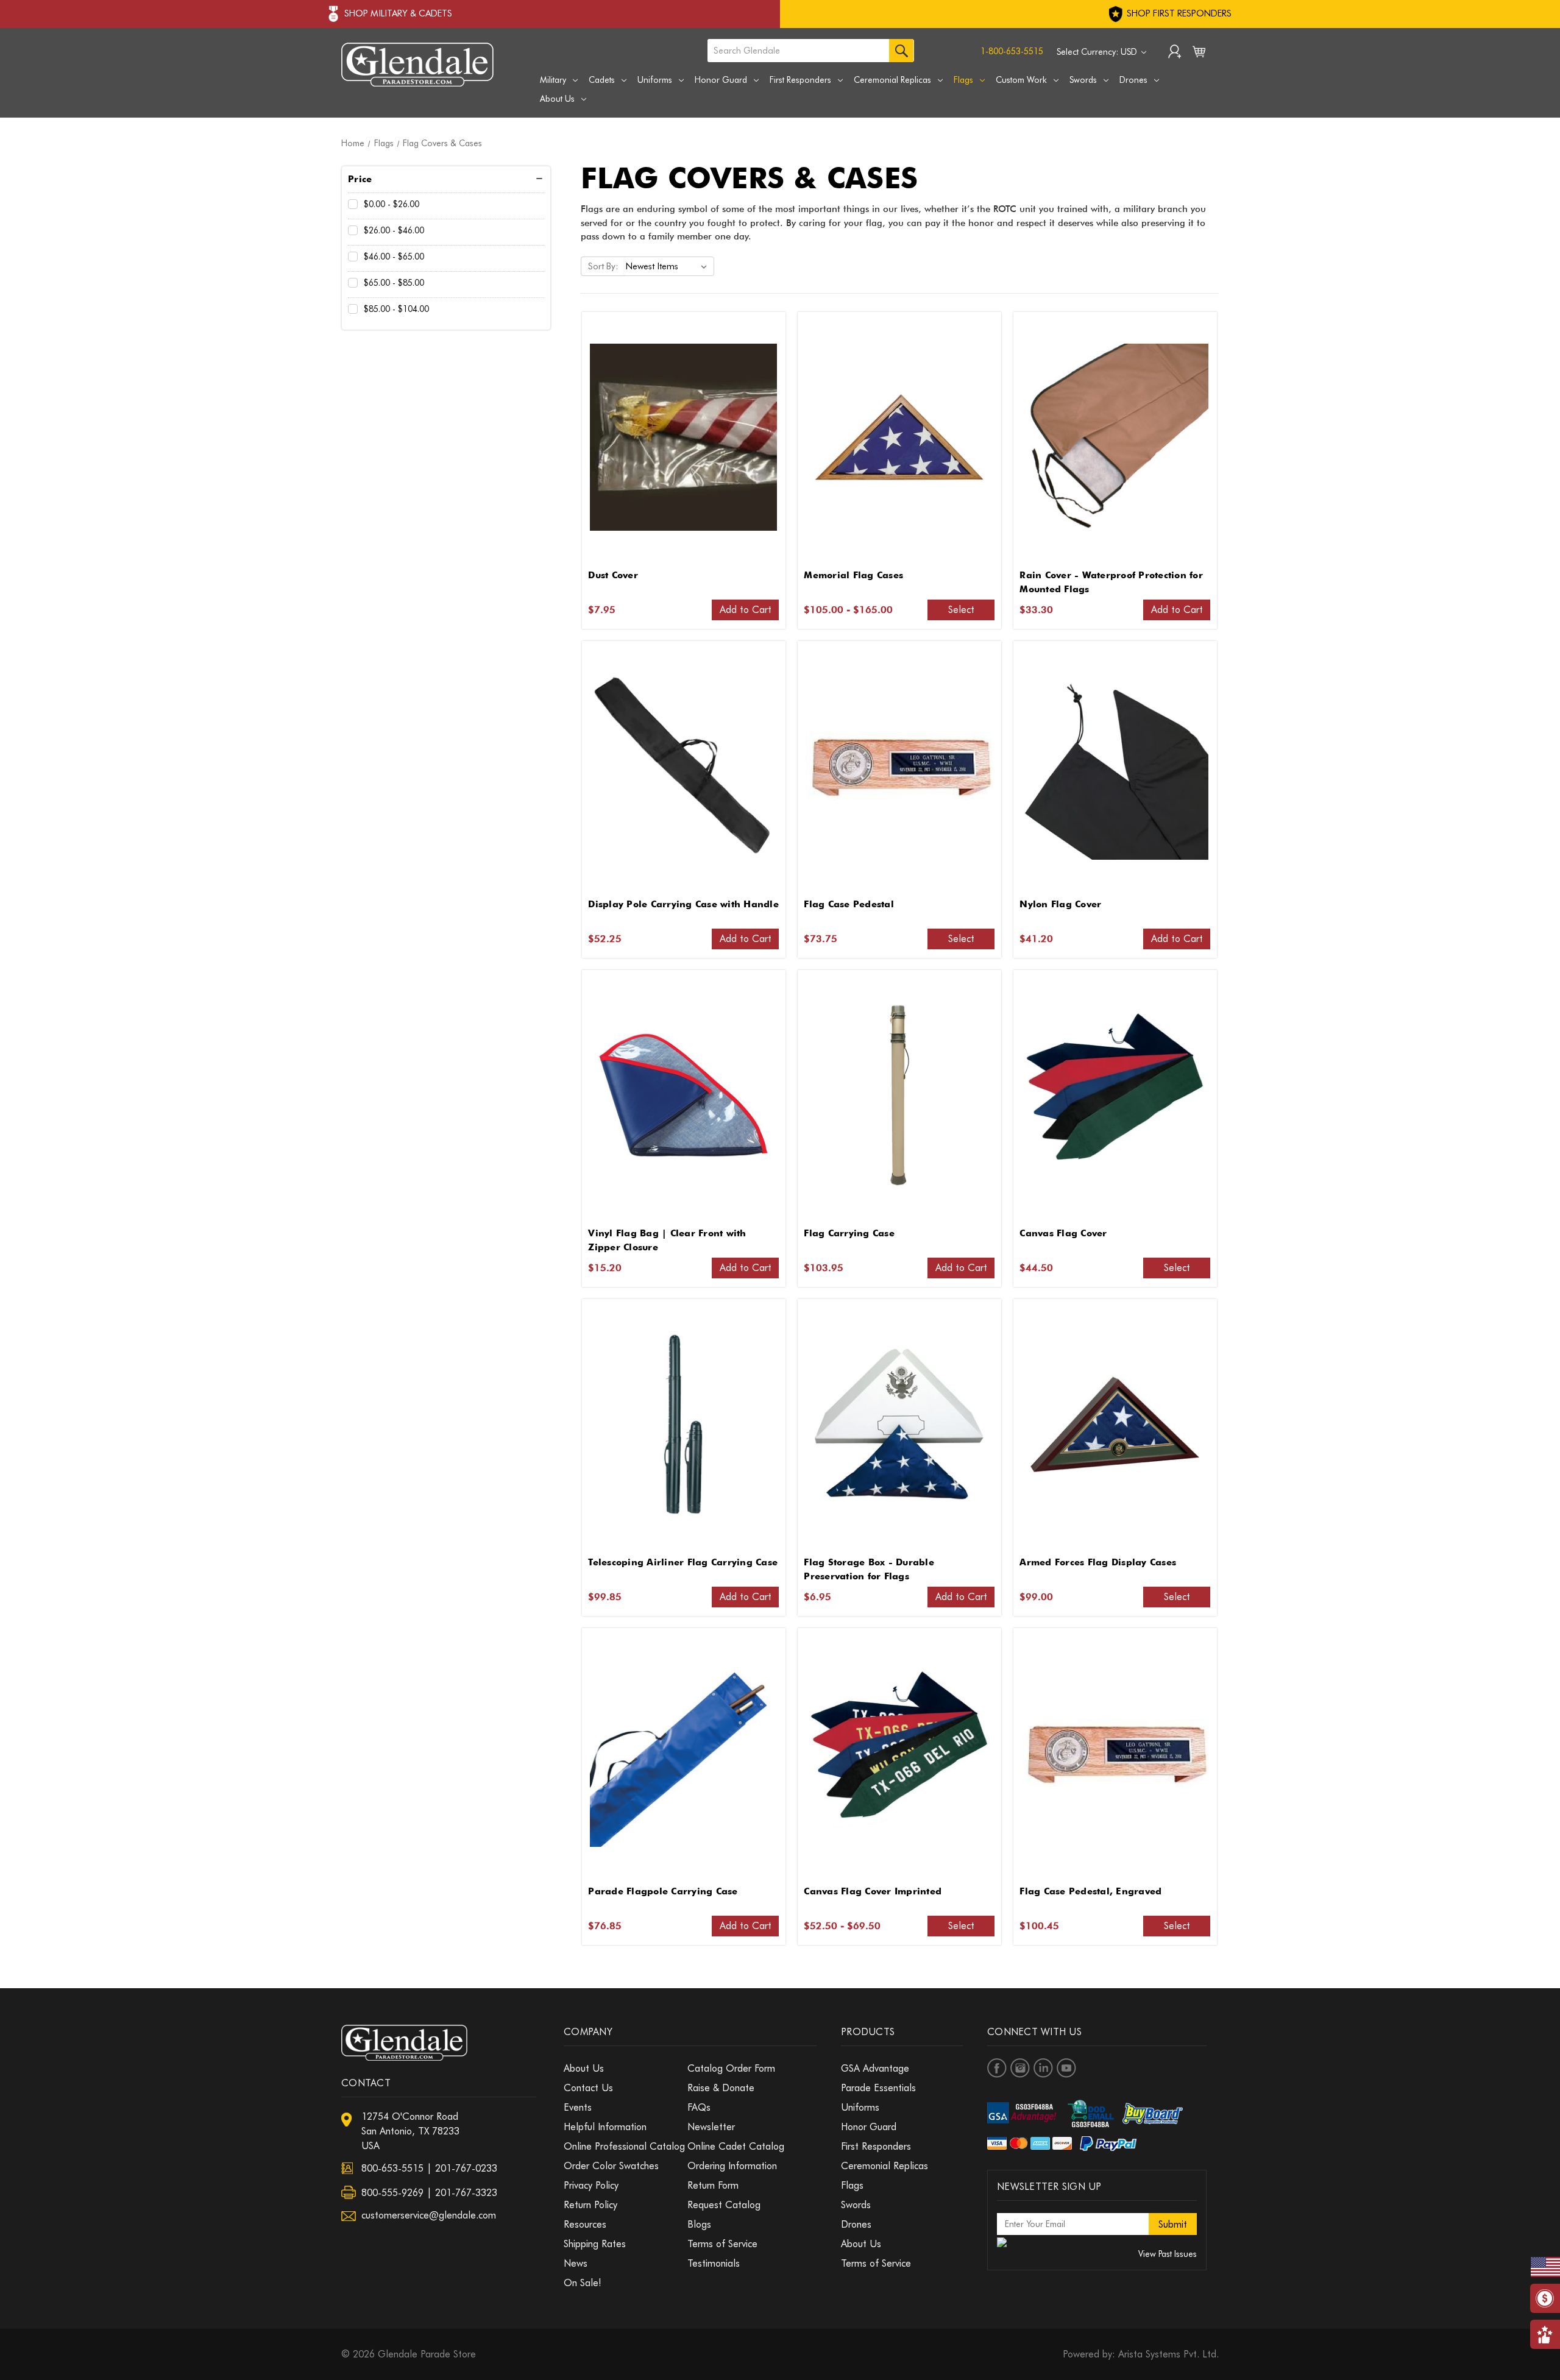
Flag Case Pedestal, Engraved (1090, 1891)
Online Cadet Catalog (736, 2146)
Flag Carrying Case (849, 1233)
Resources (585, 2224)
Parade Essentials (878, 2088)
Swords (1083, 80)
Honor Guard (721, 80)
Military (553, 80)
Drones (1133, 80)
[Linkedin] (1043, 2068)
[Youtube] (1066, 2068)
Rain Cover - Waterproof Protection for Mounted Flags (1111, 582)
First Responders (800, 80)
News (576, 2263)
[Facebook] (997, 2068)
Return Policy (590, 2205)
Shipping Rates (595, 2244)
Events (578, 2107)
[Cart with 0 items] (1199, 54)
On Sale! (583, 2283)
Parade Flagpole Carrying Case (663, 1891)
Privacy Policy (591, 2185)
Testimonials (714, 2263)
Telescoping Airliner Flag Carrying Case (683, 1562)
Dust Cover (613, 575)
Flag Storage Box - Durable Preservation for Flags (869, 1569)
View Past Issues (1168, 2254)
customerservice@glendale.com (429, 2215)
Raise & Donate (721, 2088)
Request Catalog (724, 2205)
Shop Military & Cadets (398, 13)
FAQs (699, 2107)
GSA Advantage (875, 2068)
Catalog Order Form (731, 2068)
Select (961, 610)
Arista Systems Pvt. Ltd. (1168, 2354)
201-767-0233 (466, 2168)
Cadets (602, 80)
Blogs (699, 2224)
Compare (679, 437)
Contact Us (588, 2088)
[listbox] (669, 266)
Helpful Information (605, 2127)
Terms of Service (722, 2244)
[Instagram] (1020, 2068)
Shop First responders (1178, 13)
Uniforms (655, 80)
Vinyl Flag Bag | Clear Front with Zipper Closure (667, 1240)
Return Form (713, 2185)
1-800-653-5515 (1012, 51)
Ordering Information (732, 2166)
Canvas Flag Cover (1063, 1233)
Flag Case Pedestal (849, 904)
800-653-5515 (392, 2168)
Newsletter (711, 2127)
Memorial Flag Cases (853, 575)
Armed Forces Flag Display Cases (1098, 1562)
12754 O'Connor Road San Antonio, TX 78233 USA (410, 2131)
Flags (963, 80)
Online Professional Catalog (624, 2146)
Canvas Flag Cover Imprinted (873, 1891)
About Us (557, 99)
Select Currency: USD (1098, 52)
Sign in (1175, 53)
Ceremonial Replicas (892, 80)
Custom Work (1021, 80)
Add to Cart (746, 610)
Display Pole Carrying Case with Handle (683, 904)
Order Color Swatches (611, 2166)
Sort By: (603, 266)
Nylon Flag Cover (1060, 904)
